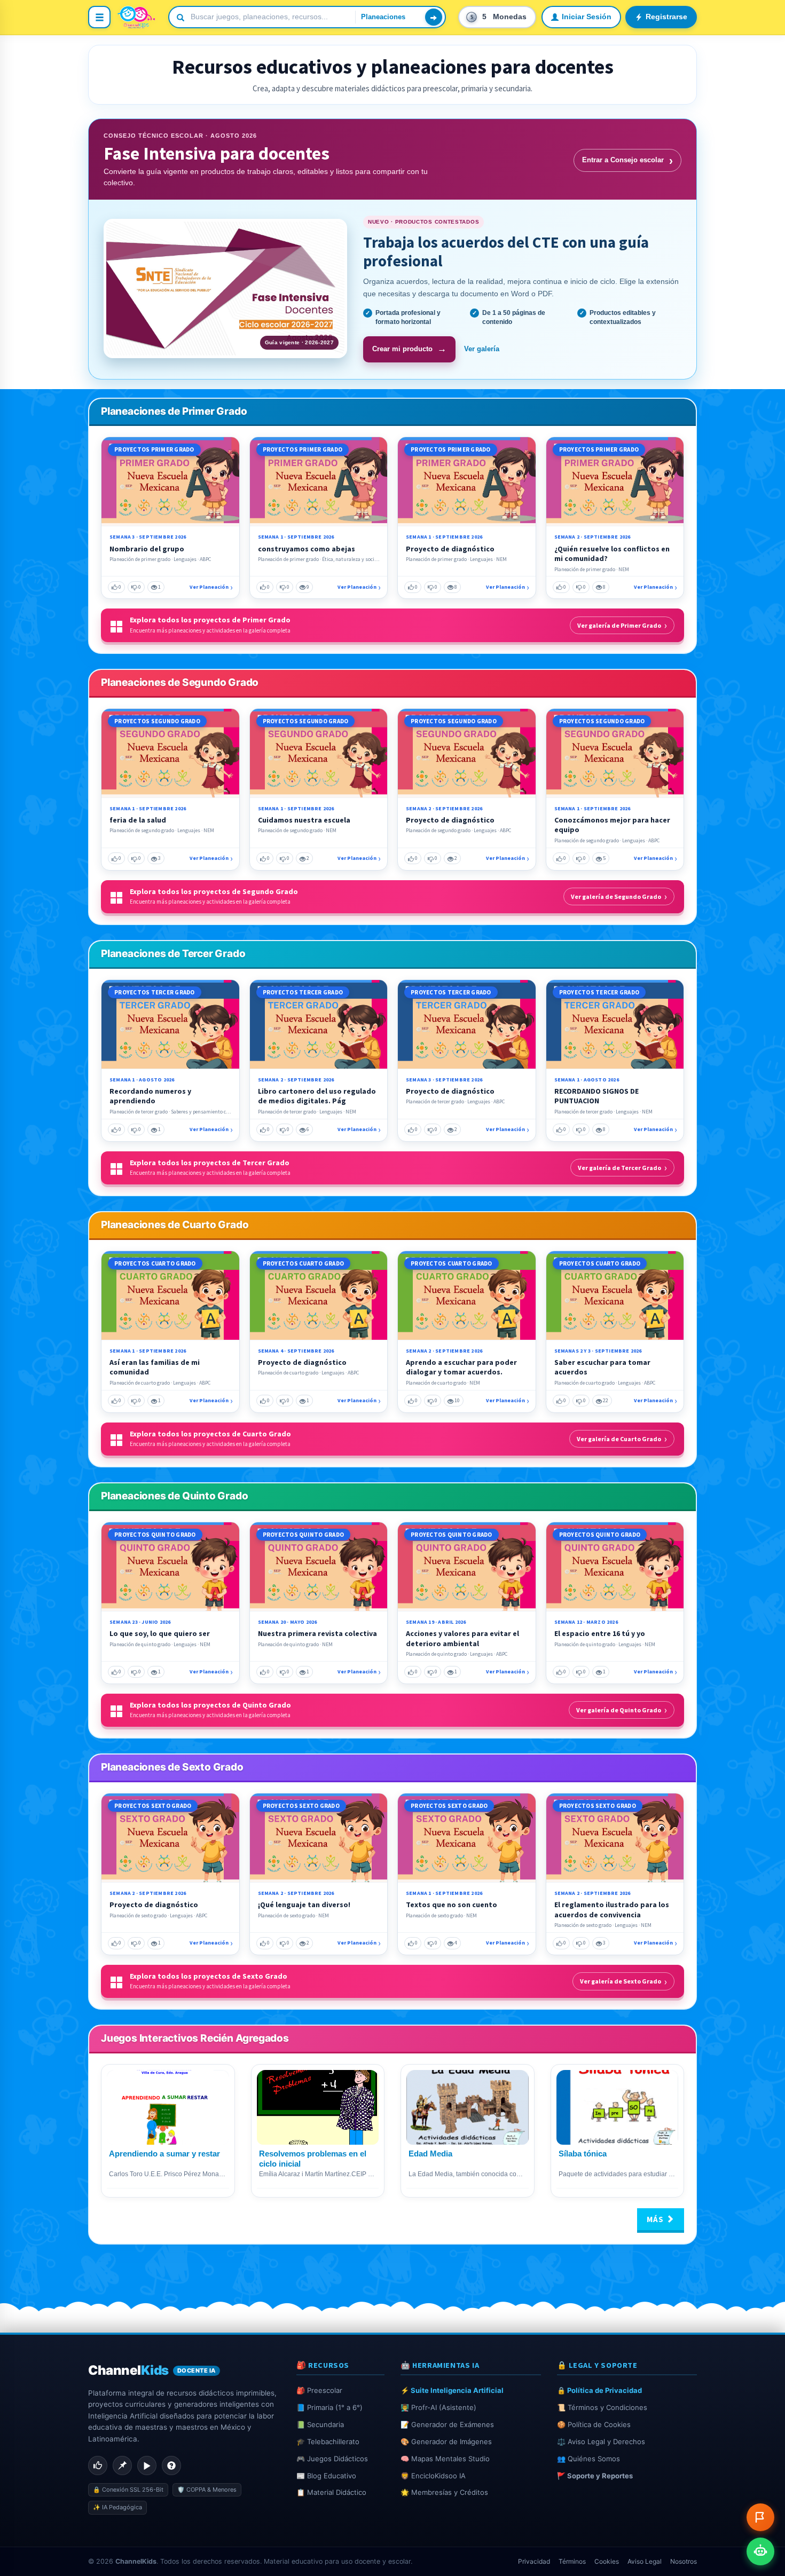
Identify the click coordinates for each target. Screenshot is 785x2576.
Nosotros (684, 2561)
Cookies (607, 2561)
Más (656, 2219)
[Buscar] (434, 17)
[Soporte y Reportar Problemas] (760, 2517)
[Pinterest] (122, 2466)
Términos (572, 2561)
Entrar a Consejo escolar (627, 160)
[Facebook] (98, 2466)
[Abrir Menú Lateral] (99, 17)
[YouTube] (147, 2466)
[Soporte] (171, 2466)
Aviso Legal (645, 2561)
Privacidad (534, 2561)
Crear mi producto (409, 349)
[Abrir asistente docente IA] (760, 2551)
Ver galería (482, 349)
